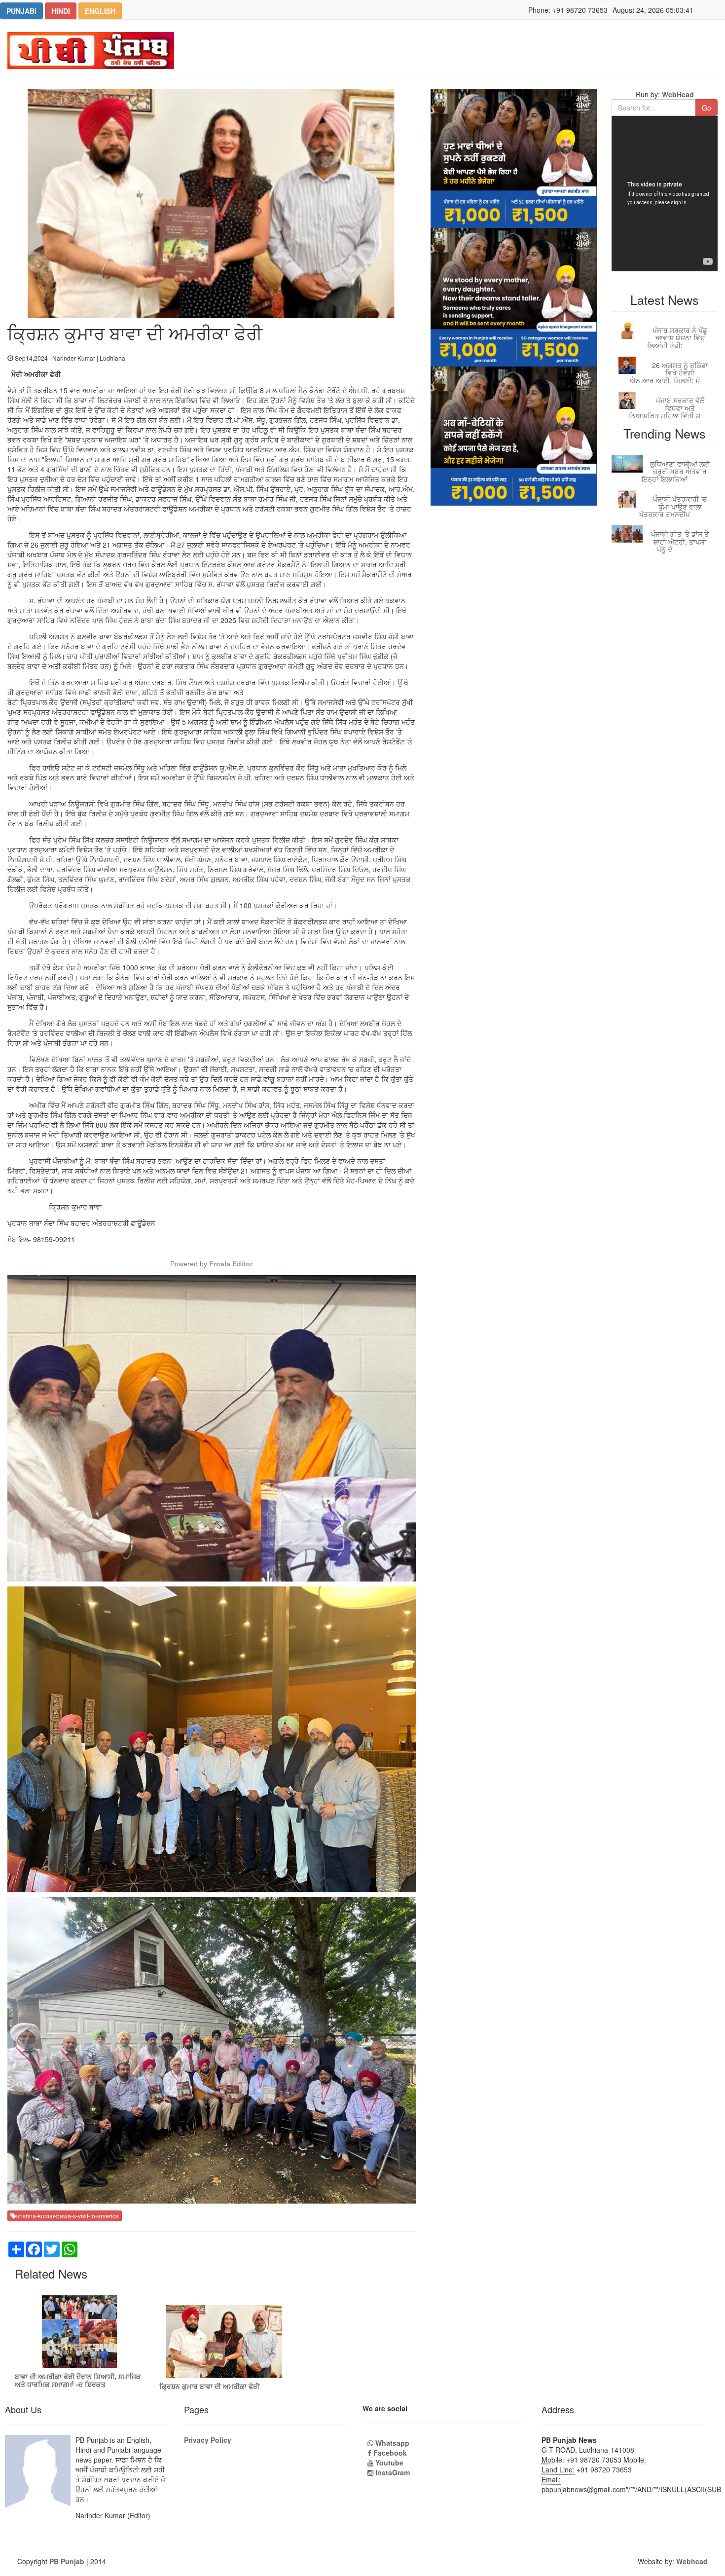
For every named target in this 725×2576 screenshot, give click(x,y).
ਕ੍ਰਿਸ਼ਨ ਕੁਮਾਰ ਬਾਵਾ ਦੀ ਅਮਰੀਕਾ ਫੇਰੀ (209, 2386)
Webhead (692, 2561)
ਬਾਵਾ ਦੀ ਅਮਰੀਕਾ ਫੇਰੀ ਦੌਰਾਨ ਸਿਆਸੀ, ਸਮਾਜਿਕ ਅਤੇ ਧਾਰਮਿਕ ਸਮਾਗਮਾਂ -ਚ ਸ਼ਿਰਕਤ (78, 2380)
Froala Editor (231, 1264)
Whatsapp (391, 2443)
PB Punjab (67, 2561)
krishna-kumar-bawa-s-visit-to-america (68, 2216)
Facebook (389, 2453)
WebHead (677, 94)
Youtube (388, 2463)
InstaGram (392, 2472)
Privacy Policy (208, 2440)
